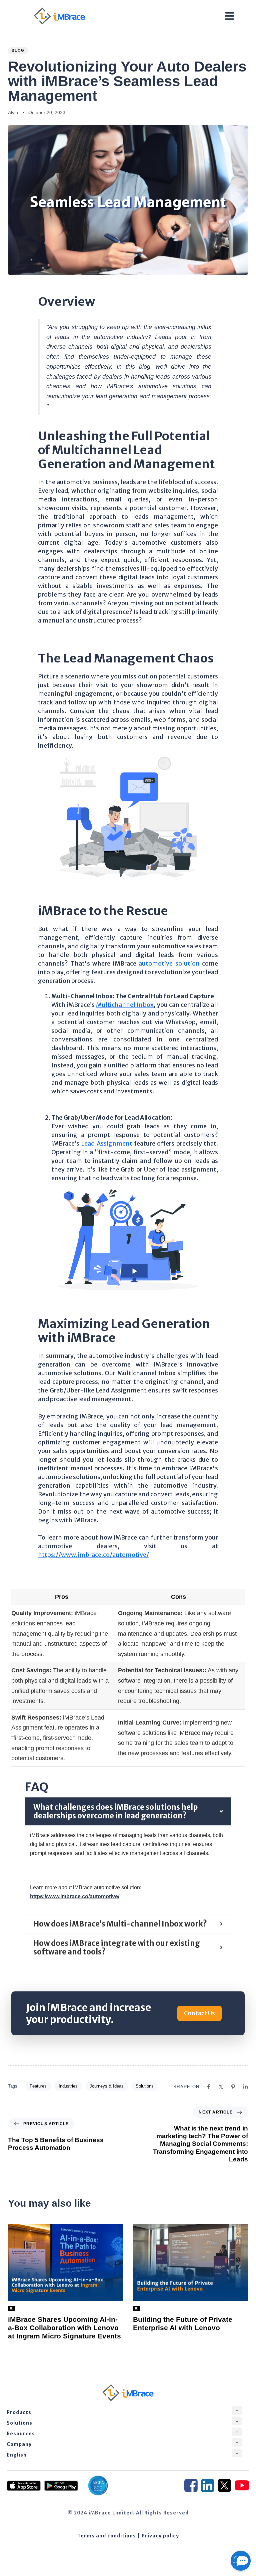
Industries (68, 2086)
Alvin (13, 112)
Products (19, 2412)
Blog (18, 50)
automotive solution (169, 963)
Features (38, 2086)
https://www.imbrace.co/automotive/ (93, 1555)
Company (19, 2444)
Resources (21, 2434)
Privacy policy (160, 2536)
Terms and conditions (107, 2536)
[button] (237, 2410)
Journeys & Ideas (107, 2086)
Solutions (145, 2086)
